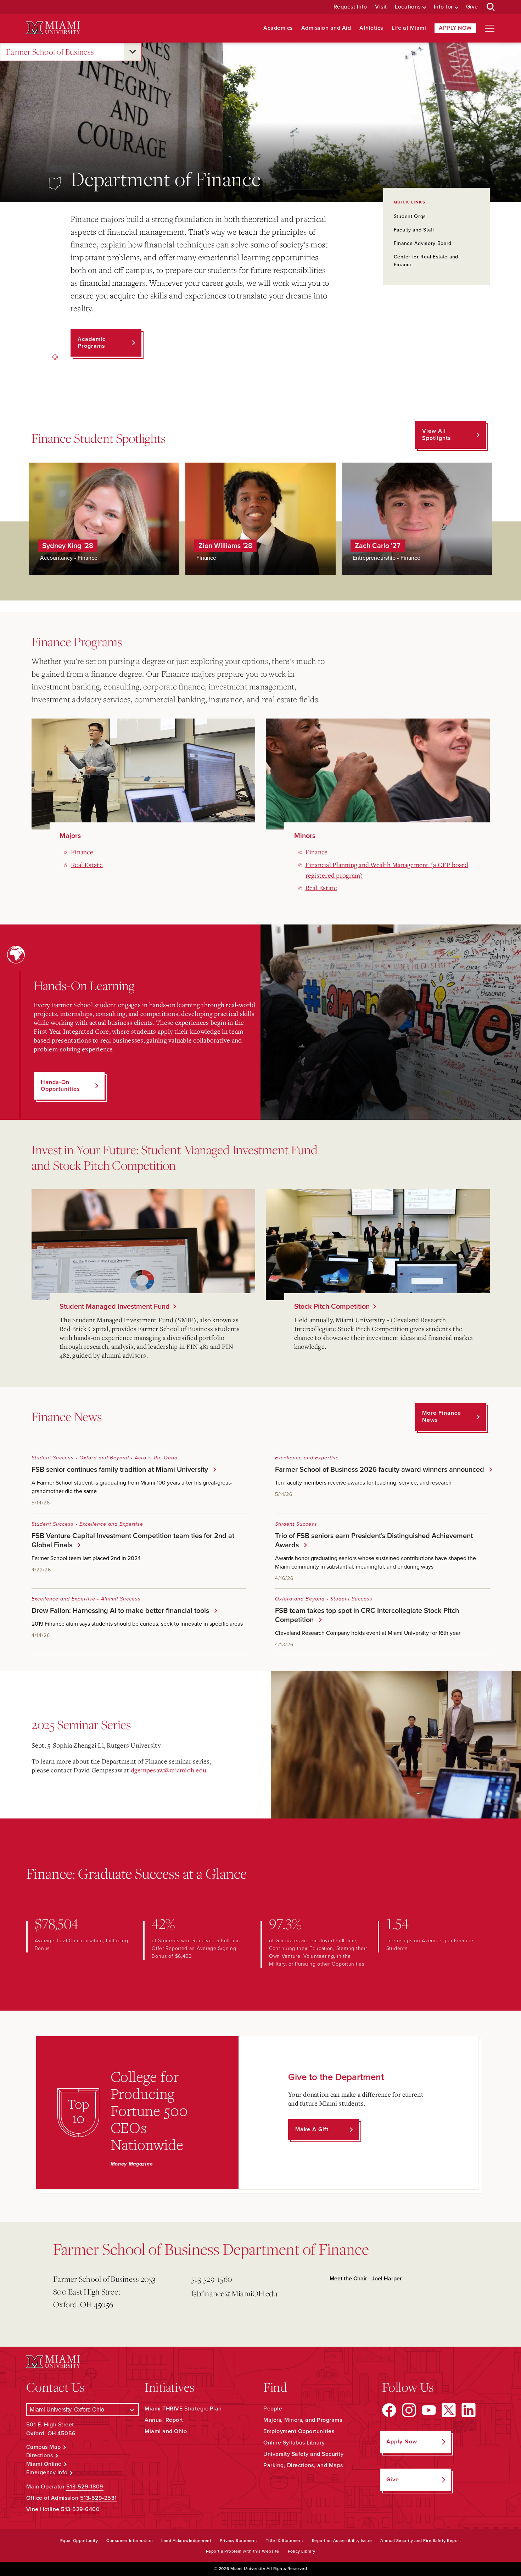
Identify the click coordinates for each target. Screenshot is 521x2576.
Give (472, 7)
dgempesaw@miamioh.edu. (169, 1770)
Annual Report (164, 2420)
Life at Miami (409, 28)
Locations (408, 7)
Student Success (53, 1458)
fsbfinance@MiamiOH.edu (234, 2293)
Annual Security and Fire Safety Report (421, 2541)
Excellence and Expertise (307, 1458)
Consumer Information (130, 2541)
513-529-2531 (99, 2498)
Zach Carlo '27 (378, 546)
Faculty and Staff (414, 230)
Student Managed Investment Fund (115, 1307)
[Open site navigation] (490, 28)
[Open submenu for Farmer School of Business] (133, 52)
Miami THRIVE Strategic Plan (183, 2409)
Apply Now (455, 28)
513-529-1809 (85, 2487)
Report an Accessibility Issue (342, 2541)
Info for (443, 7)
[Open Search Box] (491, 7)
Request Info (350, 7)
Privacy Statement (239, 2541)
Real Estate (87, 865)
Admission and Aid (326, 28)
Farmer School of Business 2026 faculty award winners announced (378, 1470)
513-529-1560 (212, 2279)
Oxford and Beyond (104, 1458)
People (273, 2409)
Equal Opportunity (79, 2541)
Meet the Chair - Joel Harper (366, 2279)
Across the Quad (156, 1458)
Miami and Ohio (166, 2431)
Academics (278, 28)
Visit (381, 7)
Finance (82, 852)
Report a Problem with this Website (243, 2551)
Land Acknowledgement (186, 2541)
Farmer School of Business (50, 52)
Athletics (371, 28)
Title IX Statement (285, 2541)
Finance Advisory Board (423, 243)
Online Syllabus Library (294, 2443)
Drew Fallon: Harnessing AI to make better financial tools (119, 1611)
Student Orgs (410, 216)
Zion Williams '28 (225, 546)
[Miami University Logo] (53, 28)
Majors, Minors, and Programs (303, 2420)
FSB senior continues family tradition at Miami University (118, 1470)
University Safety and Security (303, 2454)
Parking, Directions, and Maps (303, 2465)
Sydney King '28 (68, 546)
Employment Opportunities (299, 2431)
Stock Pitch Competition (332, 1307)
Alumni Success (121, 1599)
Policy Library (302, 2551)
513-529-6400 (80, 2509)
